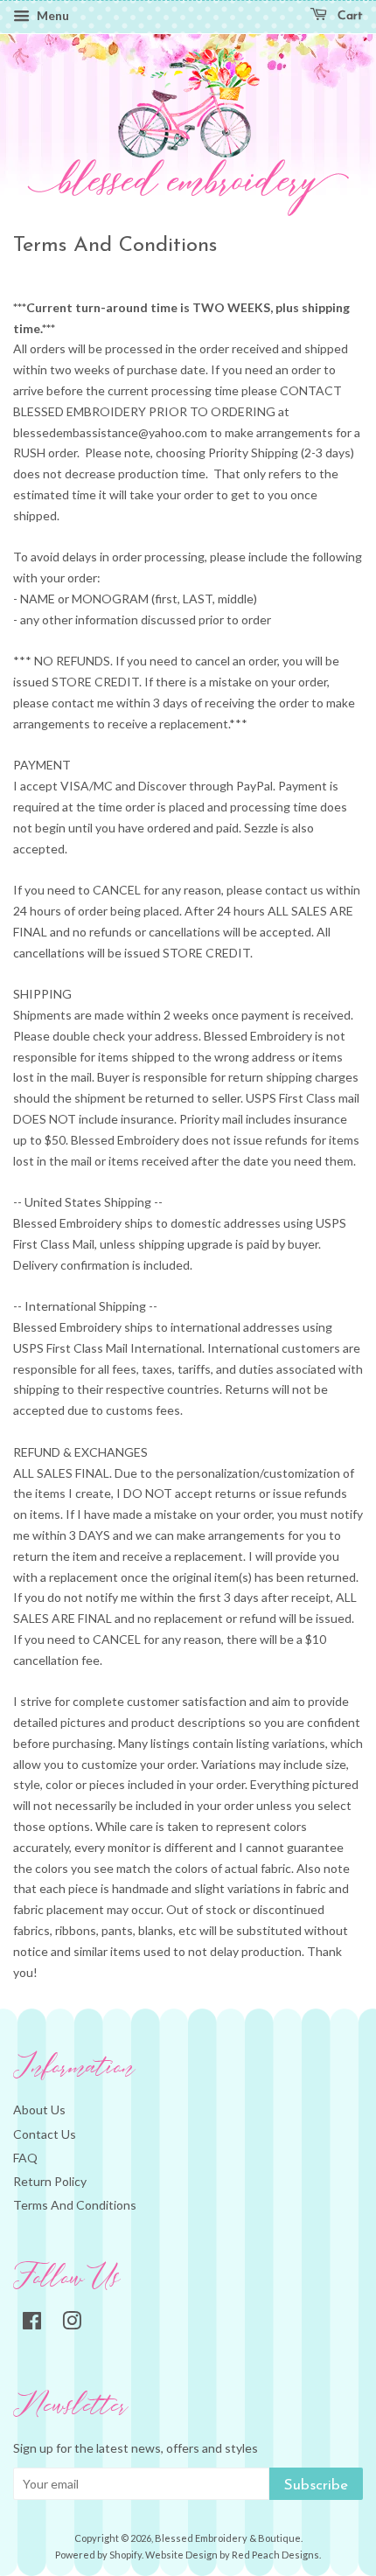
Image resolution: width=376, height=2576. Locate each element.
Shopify (125, 2555)
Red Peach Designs (275, 2555)
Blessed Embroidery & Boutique (228, 2538)
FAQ (25, 2158)
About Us (39, 2110)
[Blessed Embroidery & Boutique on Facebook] (32, 2324)
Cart (348, 16)
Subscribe (316, 2485)
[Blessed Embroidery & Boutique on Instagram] (72, 2324)
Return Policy (50, 2181)
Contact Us (45, 2134)
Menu (52, 15)
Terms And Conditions (75, 2205)
